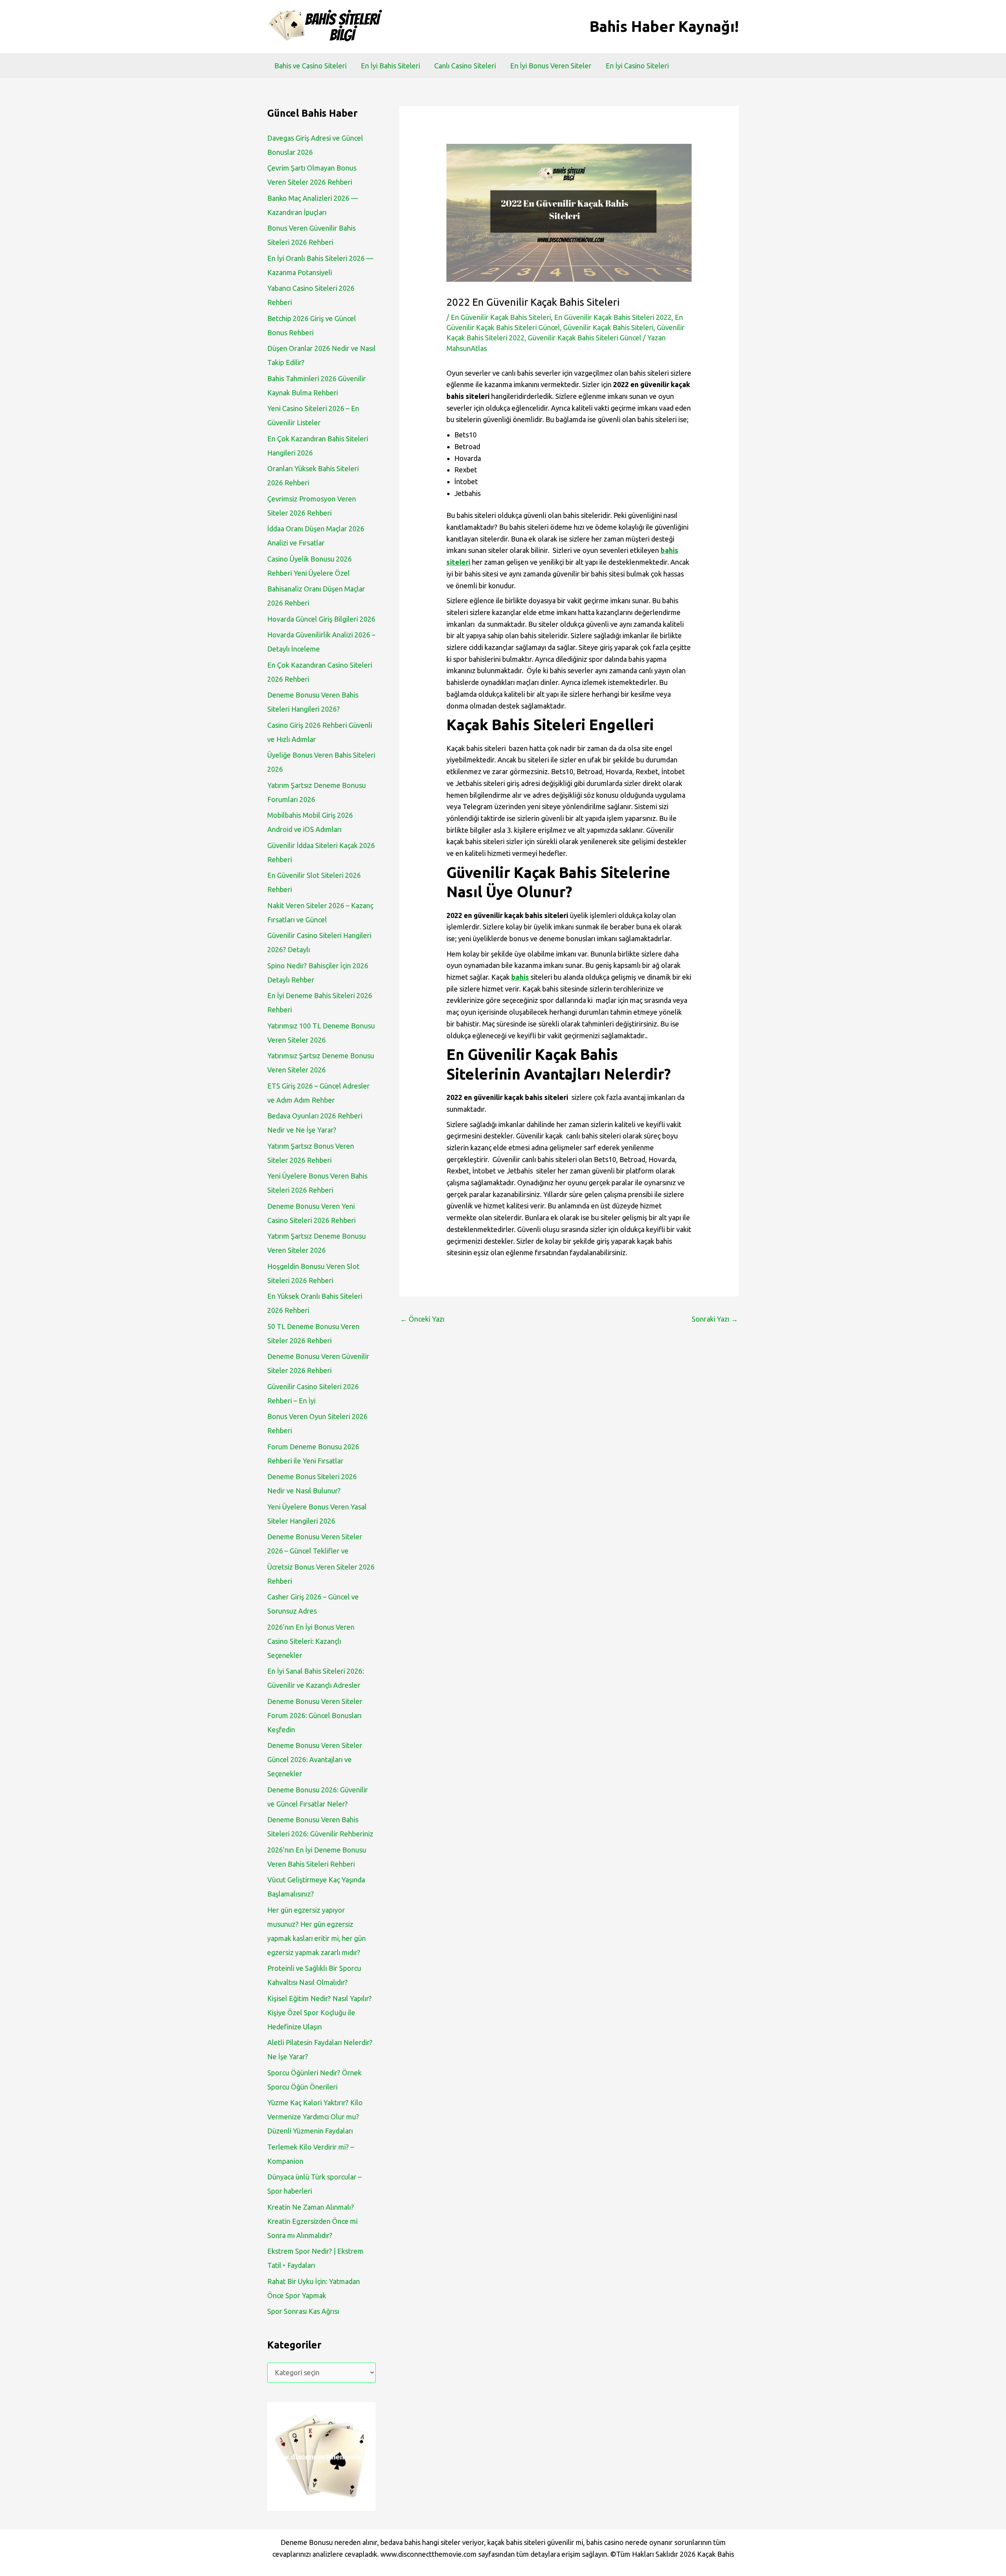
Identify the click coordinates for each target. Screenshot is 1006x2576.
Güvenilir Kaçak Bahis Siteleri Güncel (585, 338)
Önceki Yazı (422, 1319)
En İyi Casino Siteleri (637, 66)
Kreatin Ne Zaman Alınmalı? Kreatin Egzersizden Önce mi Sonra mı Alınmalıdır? (312, 2221)
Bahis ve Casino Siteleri (310, 66)
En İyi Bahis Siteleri (390, 66)
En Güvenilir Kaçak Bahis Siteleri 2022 (613, 317)
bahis (520, 977)
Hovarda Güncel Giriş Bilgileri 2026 (321, 619)
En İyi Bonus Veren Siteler (551, 66)
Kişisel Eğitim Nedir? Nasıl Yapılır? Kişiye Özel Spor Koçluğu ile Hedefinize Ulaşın (319, 2012)
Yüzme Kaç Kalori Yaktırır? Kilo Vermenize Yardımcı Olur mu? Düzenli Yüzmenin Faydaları (315, 2117)
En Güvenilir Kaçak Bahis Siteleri (501, 317)
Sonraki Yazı (715, 1319)
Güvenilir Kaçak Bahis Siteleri (608, 327)
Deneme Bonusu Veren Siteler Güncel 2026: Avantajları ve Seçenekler (315, 1759)
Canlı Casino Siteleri (465, 66)
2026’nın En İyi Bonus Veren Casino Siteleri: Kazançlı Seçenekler (311, 1641)
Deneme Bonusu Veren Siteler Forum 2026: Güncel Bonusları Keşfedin (315, 1715)
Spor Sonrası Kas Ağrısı (303, 2311)
